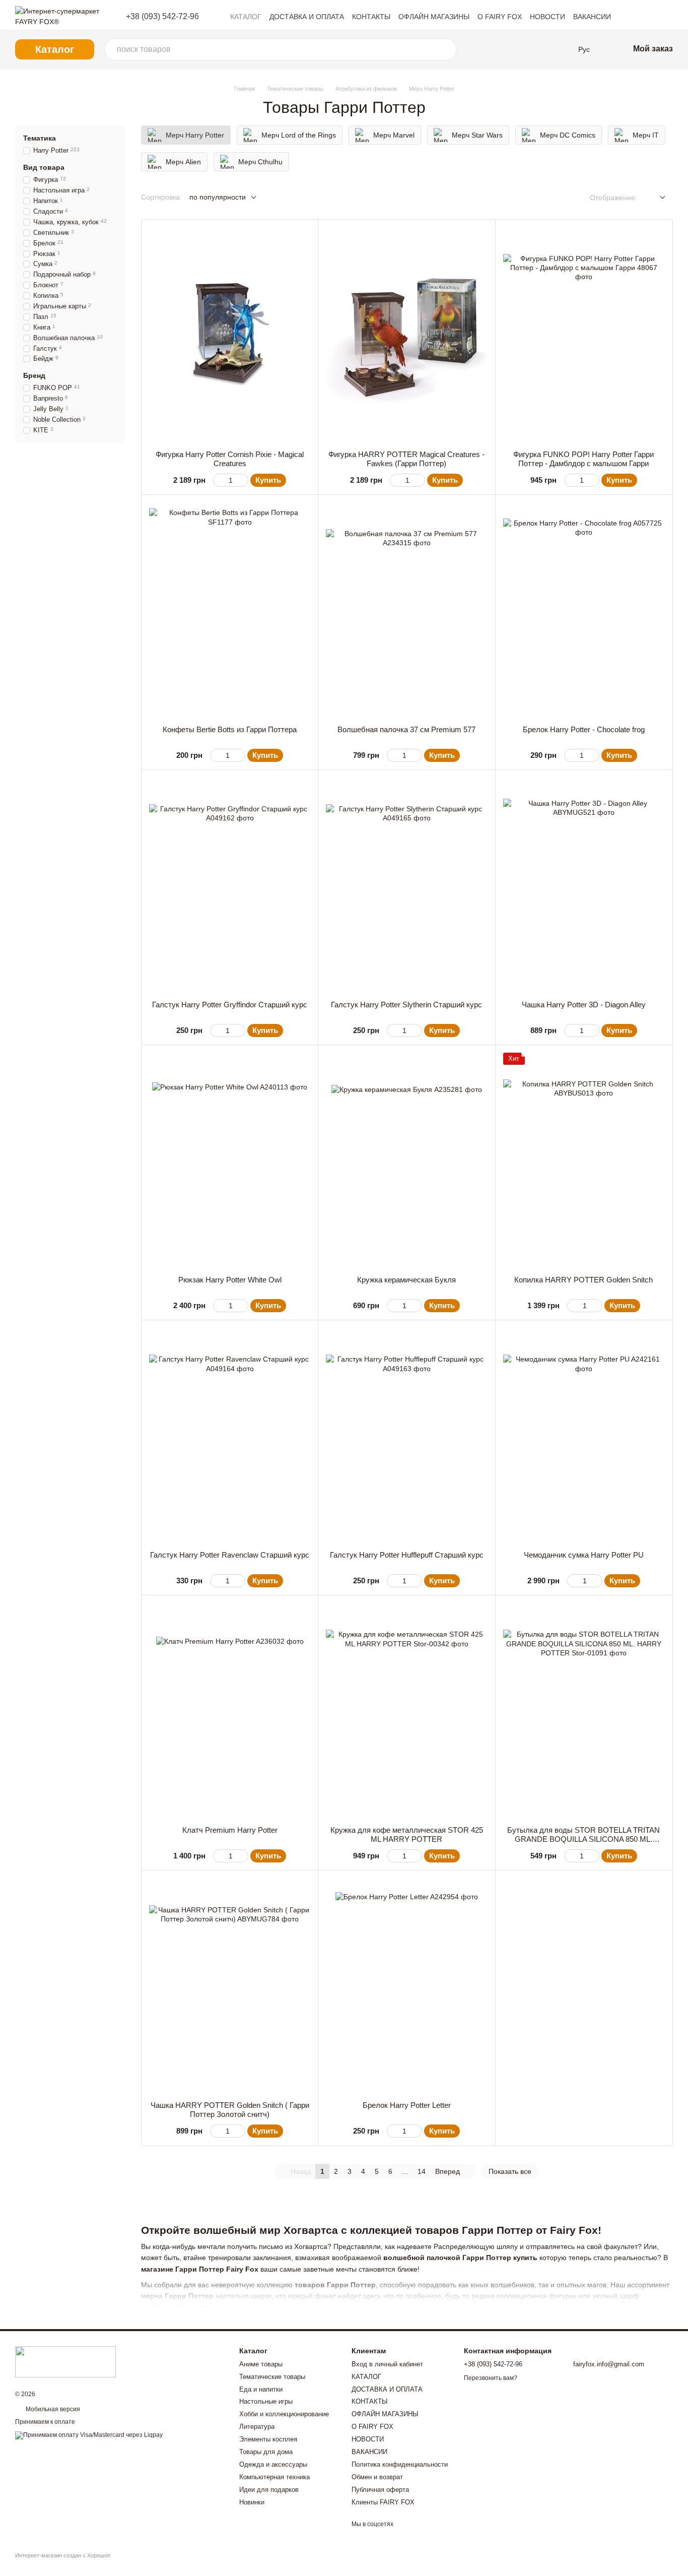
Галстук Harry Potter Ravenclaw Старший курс (230, 1555)
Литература (257, 2427)
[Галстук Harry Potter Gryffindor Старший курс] (230, 885)
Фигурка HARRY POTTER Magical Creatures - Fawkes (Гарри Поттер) (406, 459)
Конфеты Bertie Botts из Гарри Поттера (230, 729)
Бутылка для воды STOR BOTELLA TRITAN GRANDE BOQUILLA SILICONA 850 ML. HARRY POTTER (583, 1839)
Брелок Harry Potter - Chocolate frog (584, 729)
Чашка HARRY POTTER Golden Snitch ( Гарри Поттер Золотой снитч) (230, 2110)
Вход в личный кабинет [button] (387, 2364)
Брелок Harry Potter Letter (407, 2105)
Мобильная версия (52, 2409)
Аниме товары (261, 2364)
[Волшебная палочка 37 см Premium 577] (406, 610)
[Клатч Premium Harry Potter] (230, 1711)
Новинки (252, 2502)
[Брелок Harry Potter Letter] (406, 1986)
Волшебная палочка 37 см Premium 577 (406, 729)
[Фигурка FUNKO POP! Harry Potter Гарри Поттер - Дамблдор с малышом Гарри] (584, 335)
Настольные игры (266, 2401)
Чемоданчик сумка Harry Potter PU (584, 1555)
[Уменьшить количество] (218, 480)
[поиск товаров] (446, 49)
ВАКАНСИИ (592, 17)
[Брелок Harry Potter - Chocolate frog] (584, 610)
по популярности (218, 197)
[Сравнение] (502, 49)
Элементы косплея (268, 2439)
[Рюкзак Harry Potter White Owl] (230, 1160)
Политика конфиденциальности (400, 2464)
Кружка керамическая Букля (406, 1280)
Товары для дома (266, 2452)
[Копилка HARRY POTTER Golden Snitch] (584, 1160)
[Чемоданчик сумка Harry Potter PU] (584, 1435)
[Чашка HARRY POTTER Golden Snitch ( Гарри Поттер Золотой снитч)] (230, 1986)
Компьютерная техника (274, 2477)
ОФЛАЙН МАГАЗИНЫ (434, 17)
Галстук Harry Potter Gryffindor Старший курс (230, 1005)
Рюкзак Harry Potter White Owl (230, 1280)
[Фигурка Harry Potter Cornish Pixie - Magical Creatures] (230, 335)
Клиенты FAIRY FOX (383, 2502)
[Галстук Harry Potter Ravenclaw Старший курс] (230, 1435)
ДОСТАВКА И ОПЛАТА (307, 17)
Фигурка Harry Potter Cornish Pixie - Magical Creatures (230, 459)
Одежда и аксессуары (273, 2464)
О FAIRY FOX (500, 17)
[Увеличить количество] (244, 480)
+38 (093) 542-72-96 (162, 17)
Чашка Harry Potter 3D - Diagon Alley (584, 1005)
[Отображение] (655, 198)
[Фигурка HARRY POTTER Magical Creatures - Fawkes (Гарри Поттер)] (406, 335)
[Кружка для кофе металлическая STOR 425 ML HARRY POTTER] (406, 1711)
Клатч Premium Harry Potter (230, 1830)
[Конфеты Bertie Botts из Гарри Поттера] (230, 610)
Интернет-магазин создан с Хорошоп (63, 2555)
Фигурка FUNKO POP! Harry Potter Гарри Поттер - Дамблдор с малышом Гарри (583, 459)
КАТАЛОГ (246, 17)
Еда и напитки (261, 2389)
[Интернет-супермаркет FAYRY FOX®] (65, 2361)
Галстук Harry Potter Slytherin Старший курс (406, 1005)
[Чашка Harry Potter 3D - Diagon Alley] (584, 885)
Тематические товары (272, 2377)
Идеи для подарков (269, 2490)
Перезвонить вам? (491, 2378)
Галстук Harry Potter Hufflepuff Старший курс (407, 1555)
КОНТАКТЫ (371, 17)
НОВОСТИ (547, 17)
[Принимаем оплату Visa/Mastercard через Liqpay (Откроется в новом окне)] (89, 2435)
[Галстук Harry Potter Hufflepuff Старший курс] (406, 1435)
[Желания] (524, 49)
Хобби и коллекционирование (284, 2414)
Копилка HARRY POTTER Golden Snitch (583, 1280)
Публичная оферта (380, 2490)
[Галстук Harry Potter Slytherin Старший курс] (406, 885)
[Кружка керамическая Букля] (406, 1160)
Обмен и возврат (377, 2477)
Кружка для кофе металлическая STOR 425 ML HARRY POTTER (407, 1834)
